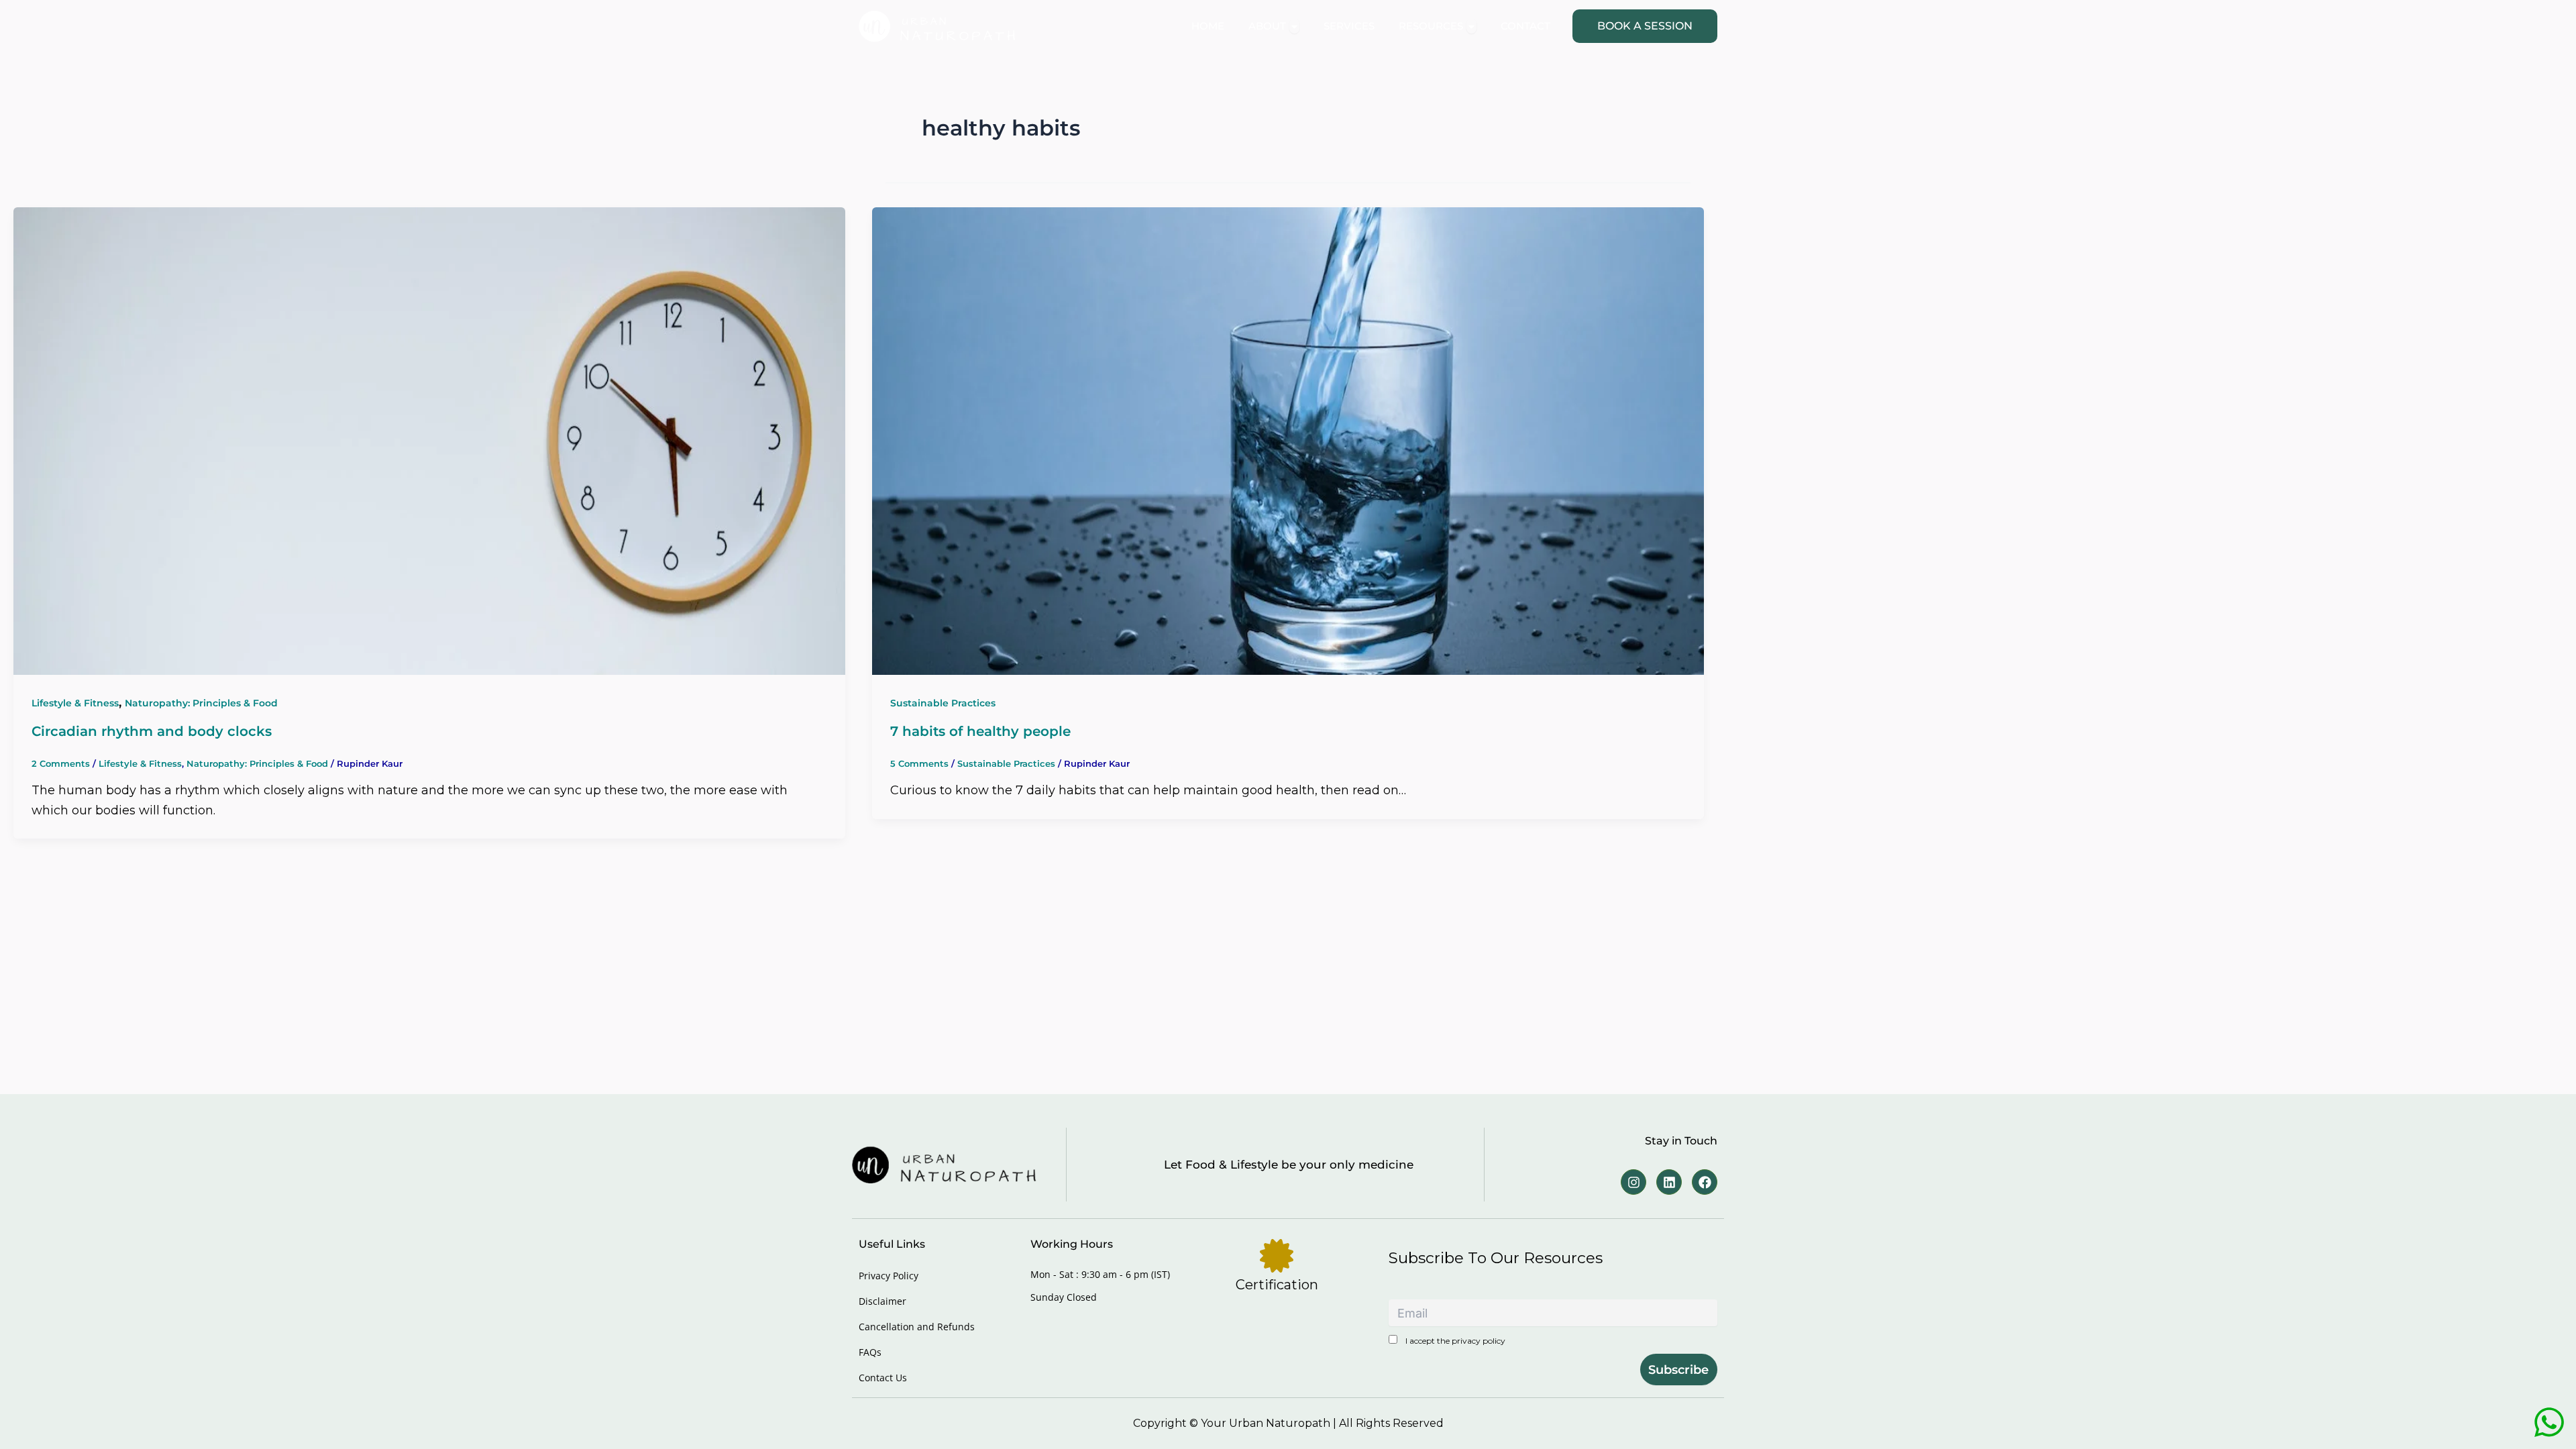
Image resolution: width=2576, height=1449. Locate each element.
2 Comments (61, 763)
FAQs (870, 1352)
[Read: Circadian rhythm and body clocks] (429, 440)
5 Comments (919, 763)
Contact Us (883, 1378)
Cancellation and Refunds (917, 1327)
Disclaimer (882, 1301)
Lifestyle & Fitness (75, 703)
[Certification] (1277, 1256)
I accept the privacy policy (1454, 1341)
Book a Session (1645, 26)
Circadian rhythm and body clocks (152, 731)
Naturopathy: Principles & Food (201, 703)
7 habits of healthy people (980, 731)
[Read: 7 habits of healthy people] (1288, 440)
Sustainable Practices (943, 703)
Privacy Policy (889, 1276)
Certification (1277, 1285)
